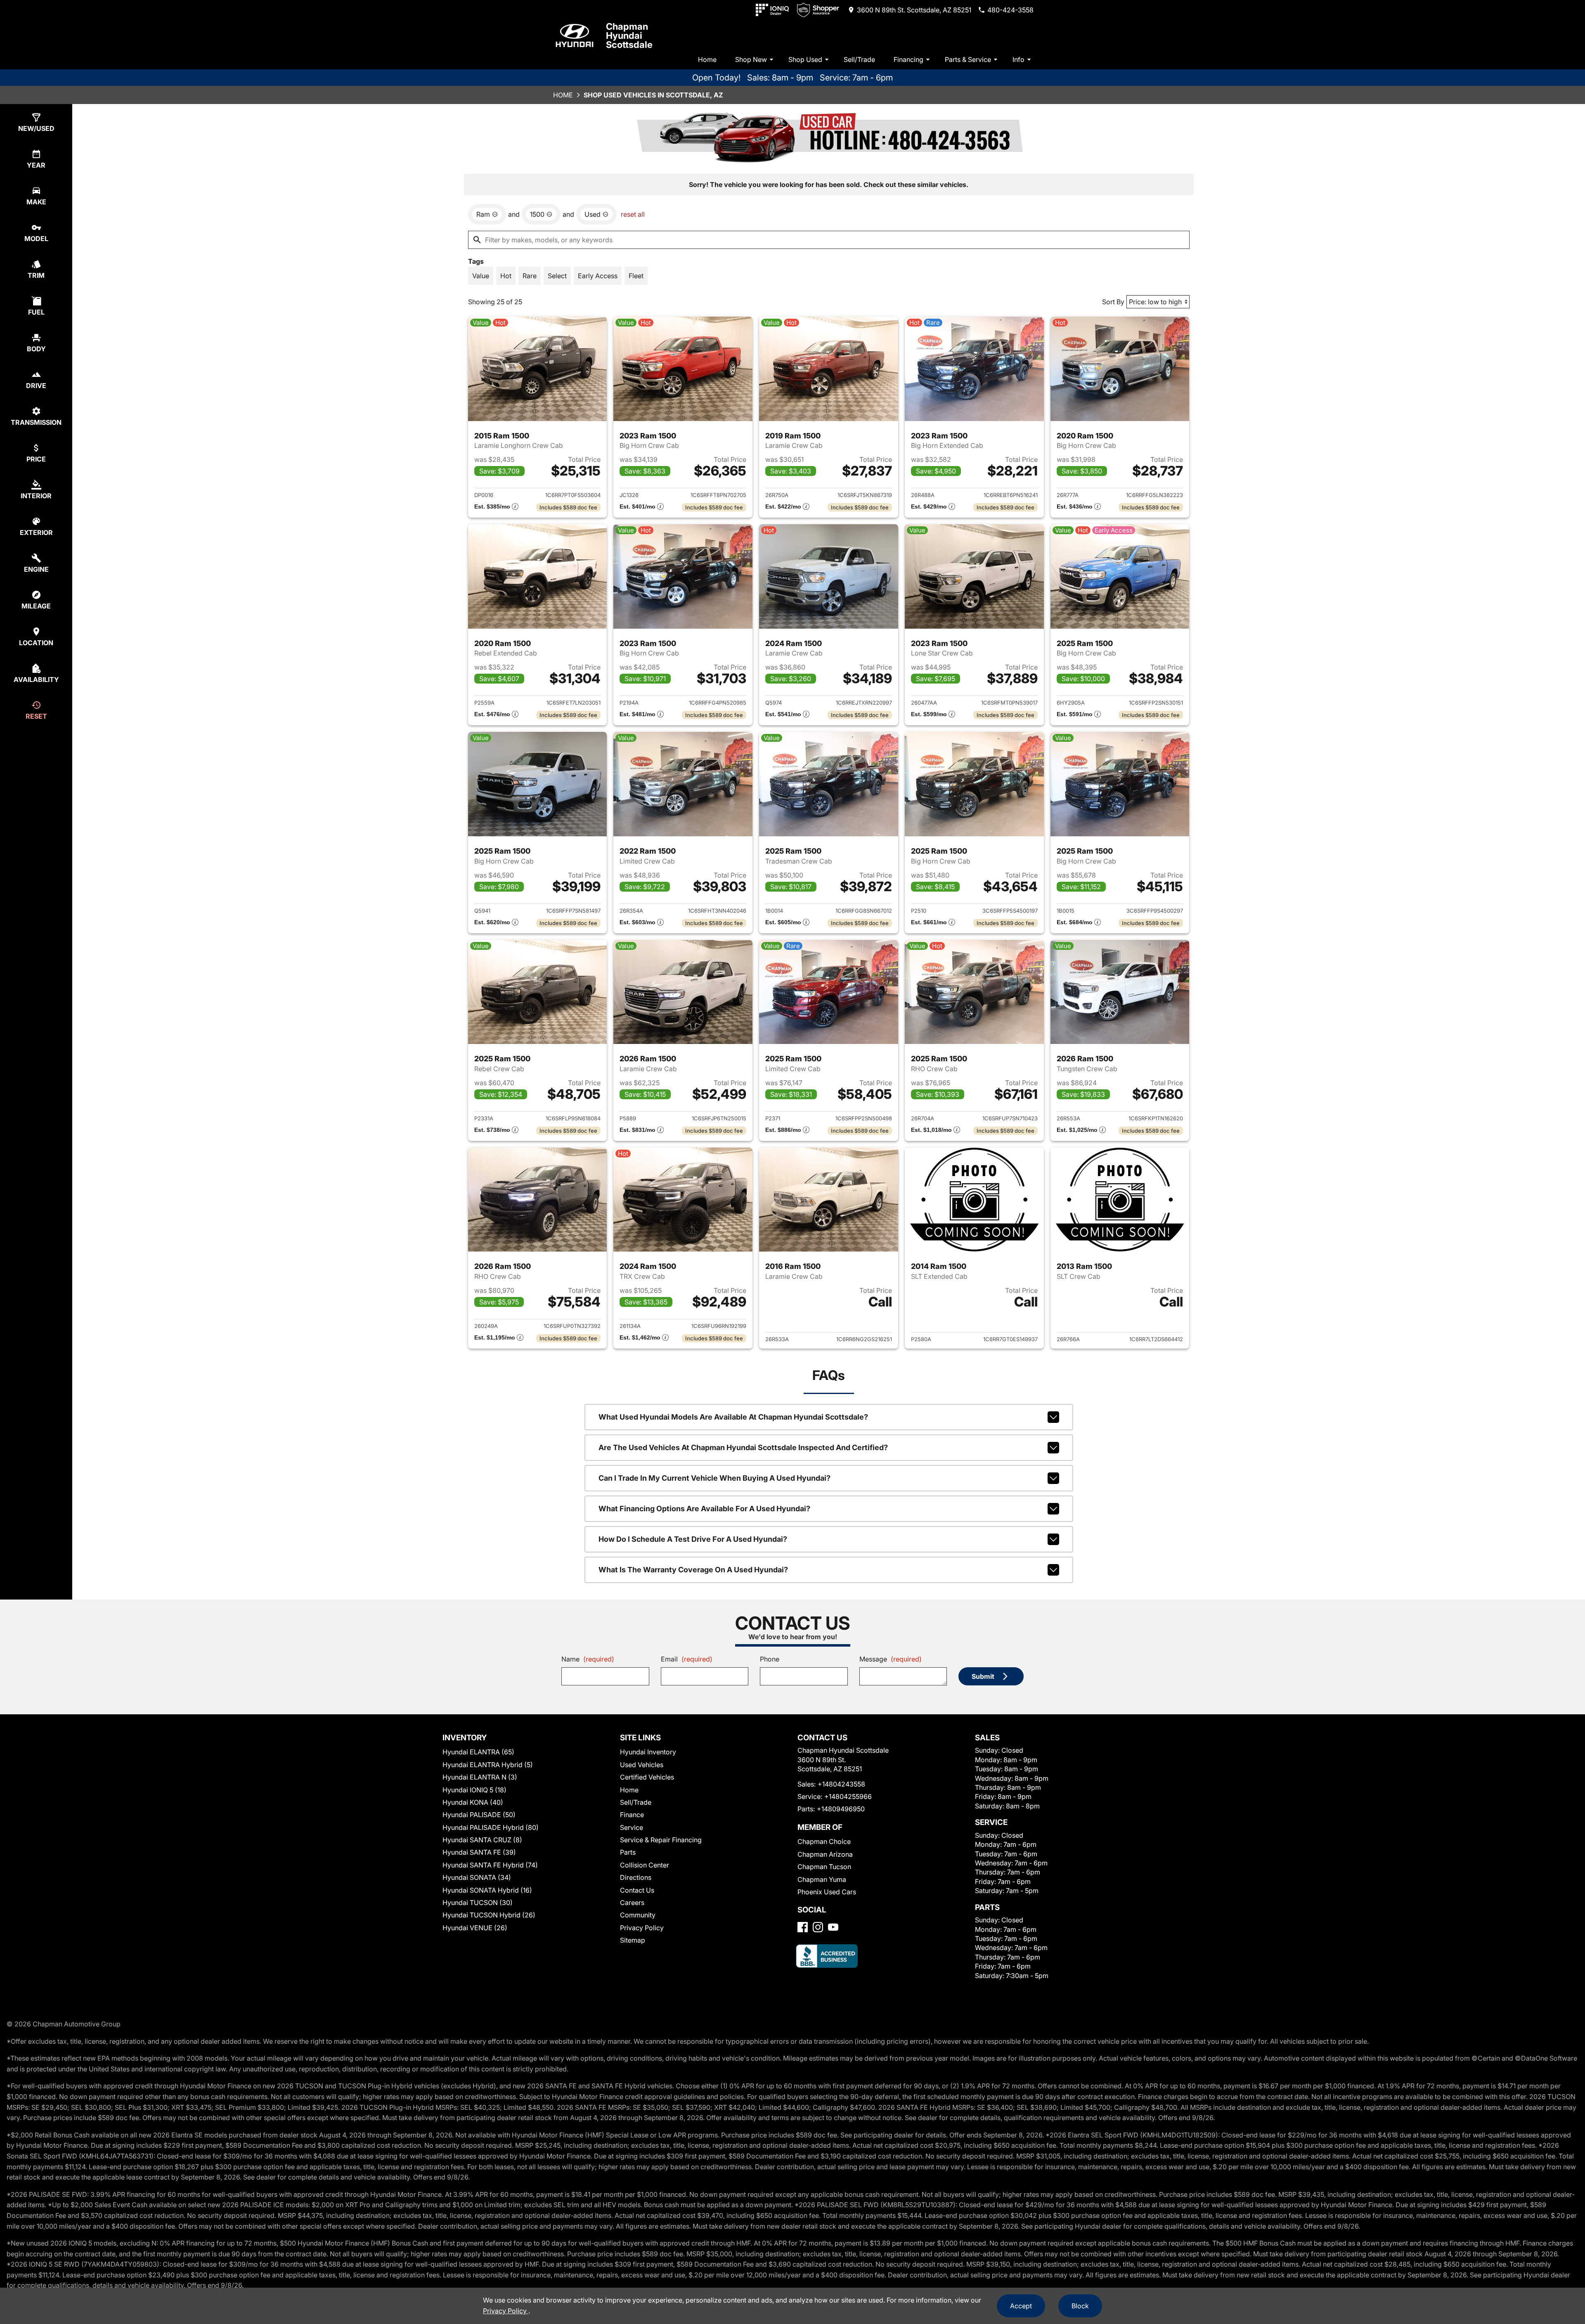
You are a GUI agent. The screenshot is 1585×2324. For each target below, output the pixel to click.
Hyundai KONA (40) (473, 1802)
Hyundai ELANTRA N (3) (480, 1777)
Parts (628, 1852)
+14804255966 (848, 1796)
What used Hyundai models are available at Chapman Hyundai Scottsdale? (733, 1417)
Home (707, 59)
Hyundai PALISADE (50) (479, 1815)
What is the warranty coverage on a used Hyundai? (693, 1570)
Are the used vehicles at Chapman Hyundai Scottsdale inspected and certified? (743, 1447)
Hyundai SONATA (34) (477, 1877)
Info (1018, 59)
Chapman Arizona (825, 1854)
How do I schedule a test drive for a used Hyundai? (693, 1539)
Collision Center (645, 1865)
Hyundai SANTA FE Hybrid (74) (490, 1865)
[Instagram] (818, 1927)
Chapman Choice (824, 1841)
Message (891, 1659)
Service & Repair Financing (661, 1840)
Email (687, 1659)
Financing (908, 59)
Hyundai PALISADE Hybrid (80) (491, 1827)
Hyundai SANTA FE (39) (479, 1852)
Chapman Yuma (822, 1879)
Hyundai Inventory (648, 1752)
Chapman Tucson (824, 1867)
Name (588, 1659)
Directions (636, 1877)
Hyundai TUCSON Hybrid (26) (489, 1915)
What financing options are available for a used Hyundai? (704, 1509)
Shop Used (805, 59)
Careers (632, 1903)
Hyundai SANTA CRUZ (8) (482, 1840)
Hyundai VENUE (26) (475, 1928)
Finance (632, 1815)
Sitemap (633, 1940)
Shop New (751, 59)
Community (638, 1915)
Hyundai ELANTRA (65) (478, 1752)
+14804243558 (841, 1784)
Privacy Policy (642, 1928)
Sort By (1113, 302)
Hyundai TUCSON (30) (478, 1903)
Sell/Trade (859, 59)
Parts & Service (968, 59)
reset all (633, 214)
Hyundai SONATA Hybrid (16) (487, 1890)
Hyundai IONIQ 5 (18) (474, 1790)
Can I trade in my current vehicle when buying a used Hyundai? (714, 1478)
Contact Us (637, 1890)
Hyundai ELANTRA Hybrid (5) (488, 1765)
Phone (770, 1659)
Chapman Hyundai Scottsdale (629, 35)
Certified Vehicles (647, 1777)
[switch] (481, 276)
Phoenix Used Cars (827, 1892)
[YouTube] (833, 1927)
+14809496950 (841, 1809)
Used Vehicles (642, 1765)
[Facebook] (803, 1927)
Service (632, 1827)
